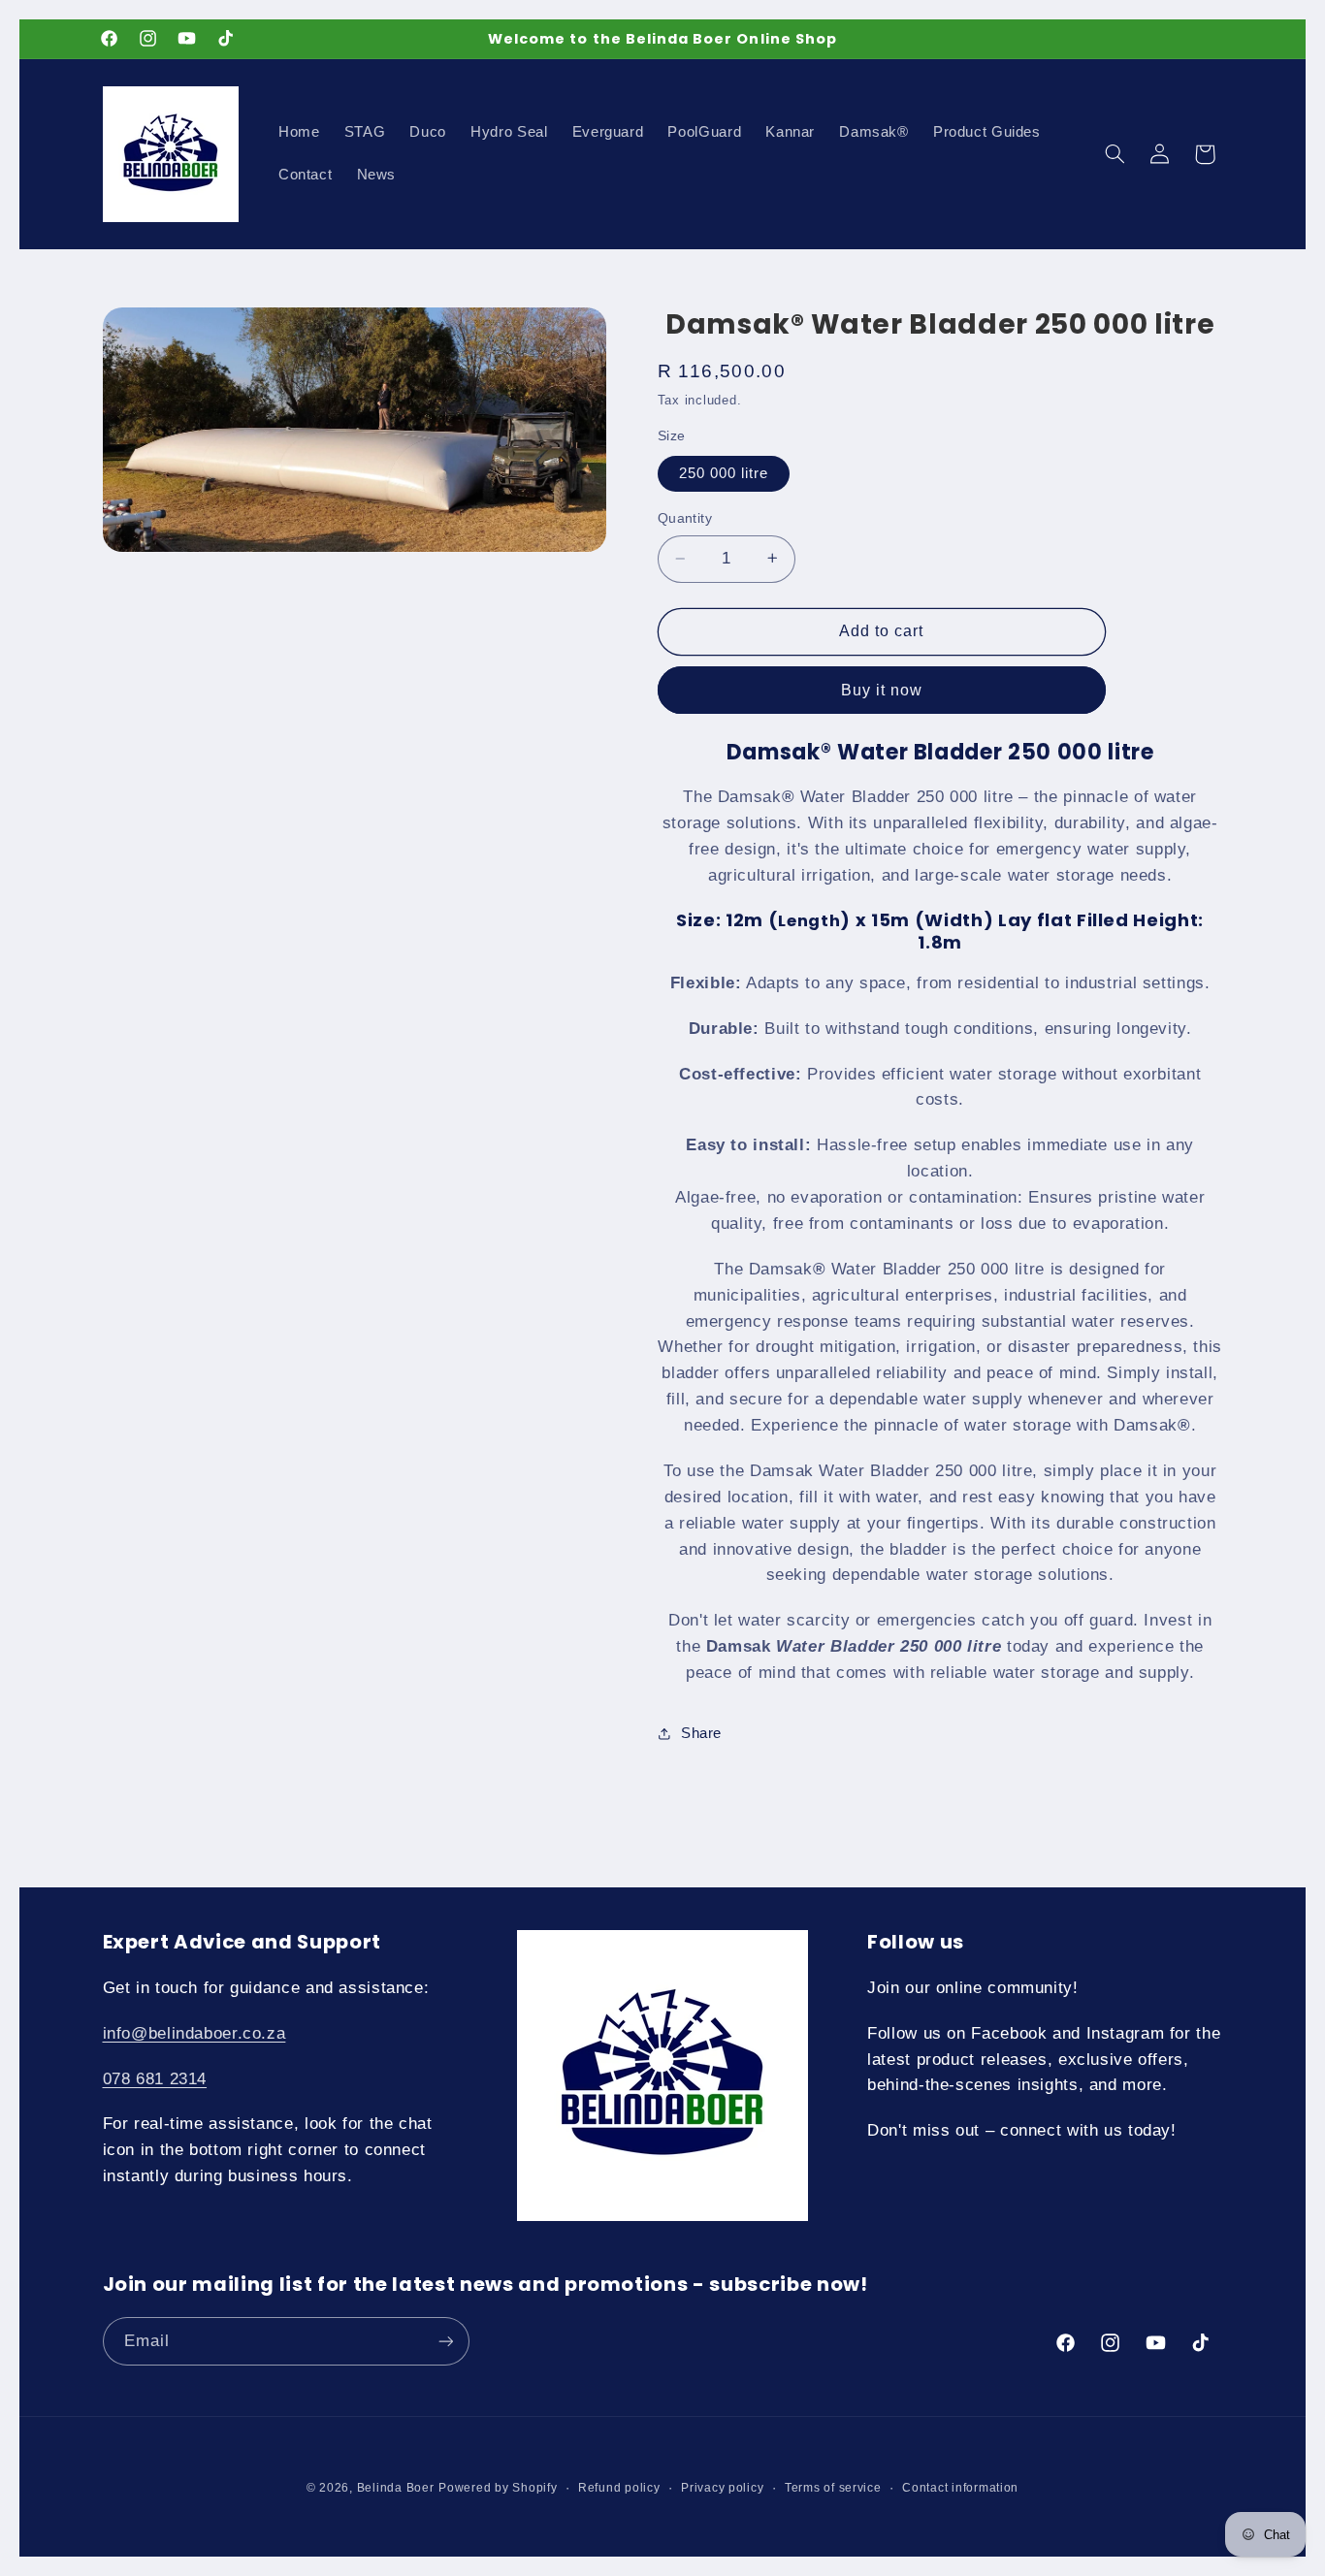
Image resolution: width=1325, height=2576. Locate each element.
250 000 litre (724, 472)
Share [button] (701, 1733)
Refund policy (619, 2488)
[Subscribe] (445, 2341)
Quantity (685, 518)
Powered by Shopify (498, 2488)
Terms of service (833, 2488)
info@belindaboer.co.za (194, 2033)
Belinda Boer (396, 2488)
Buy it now (882, 689)
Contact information (960, 2488)
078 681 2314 (155, 2079)
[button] (1115, 154)
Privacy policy (722, 2488)
